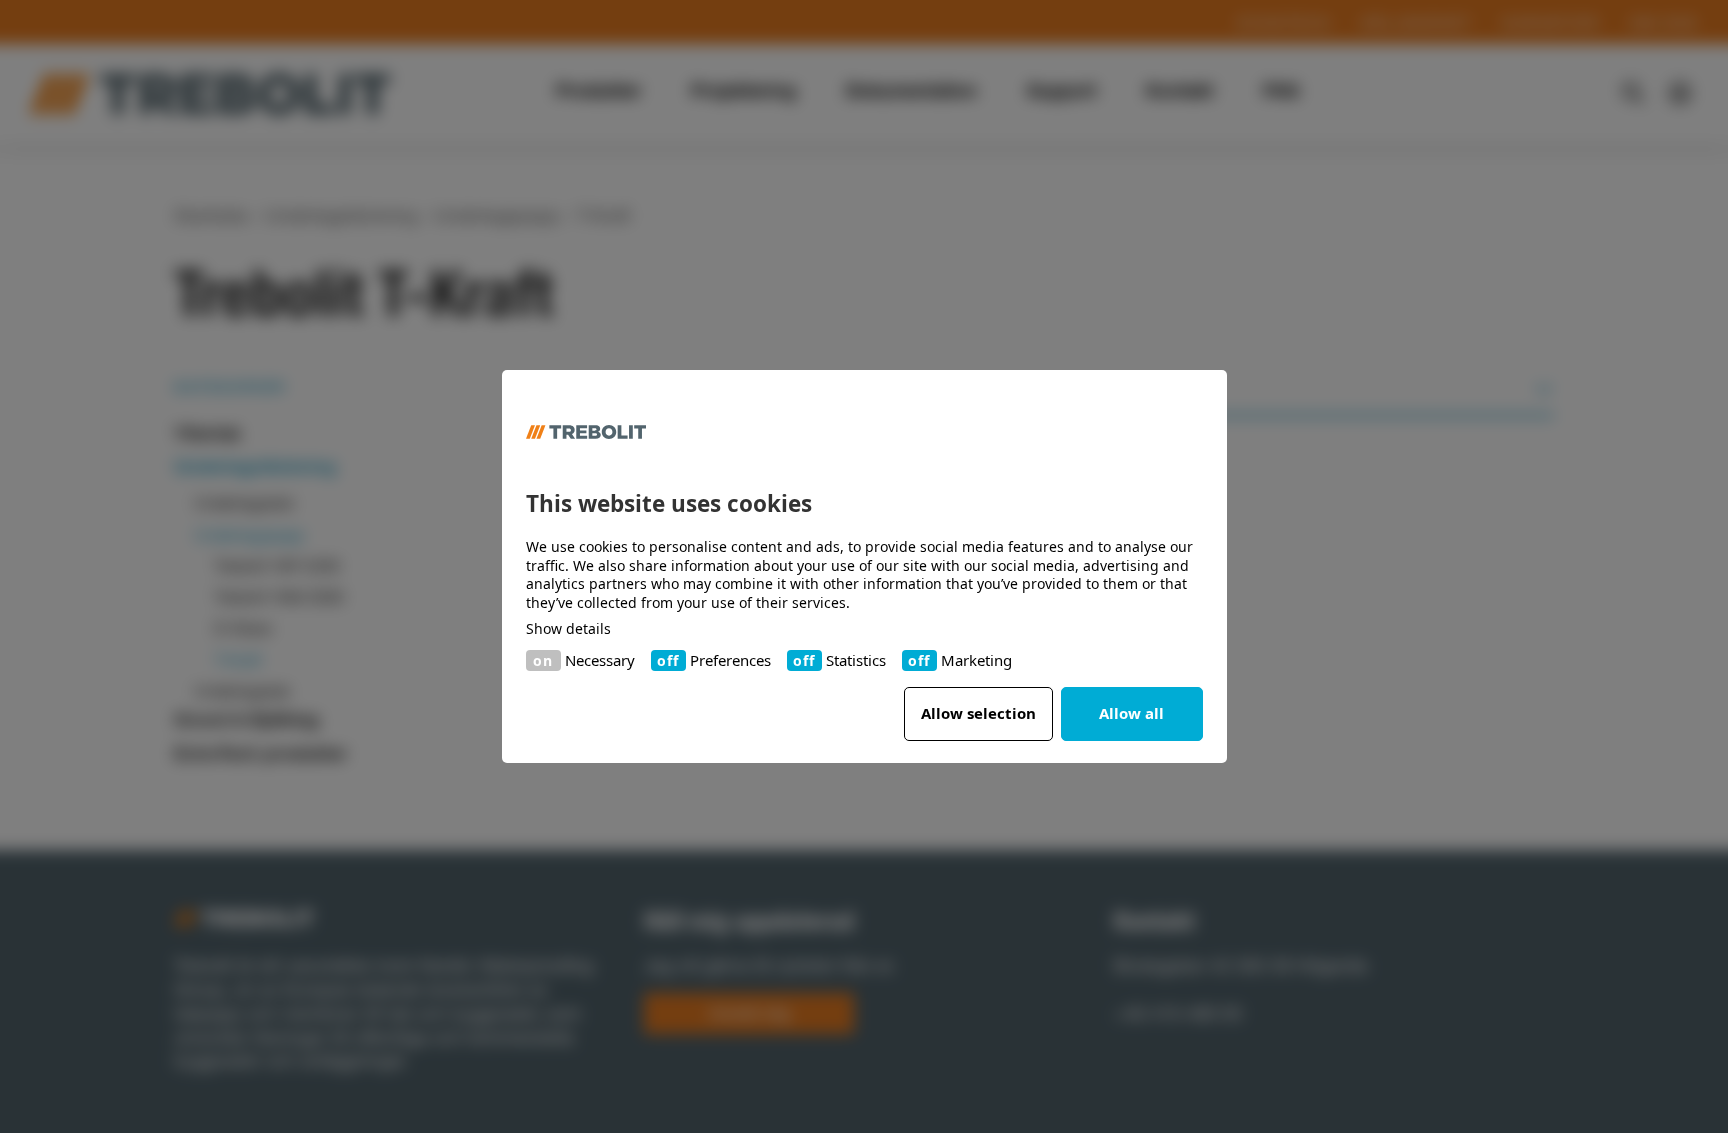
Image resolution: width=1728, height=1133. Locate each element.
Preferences (730, 660)
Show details (568, 629)
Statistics (856, 660)
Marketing (976, 660)
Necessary (600, 660)
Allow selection (978, 713)
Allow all (1131, 713)
